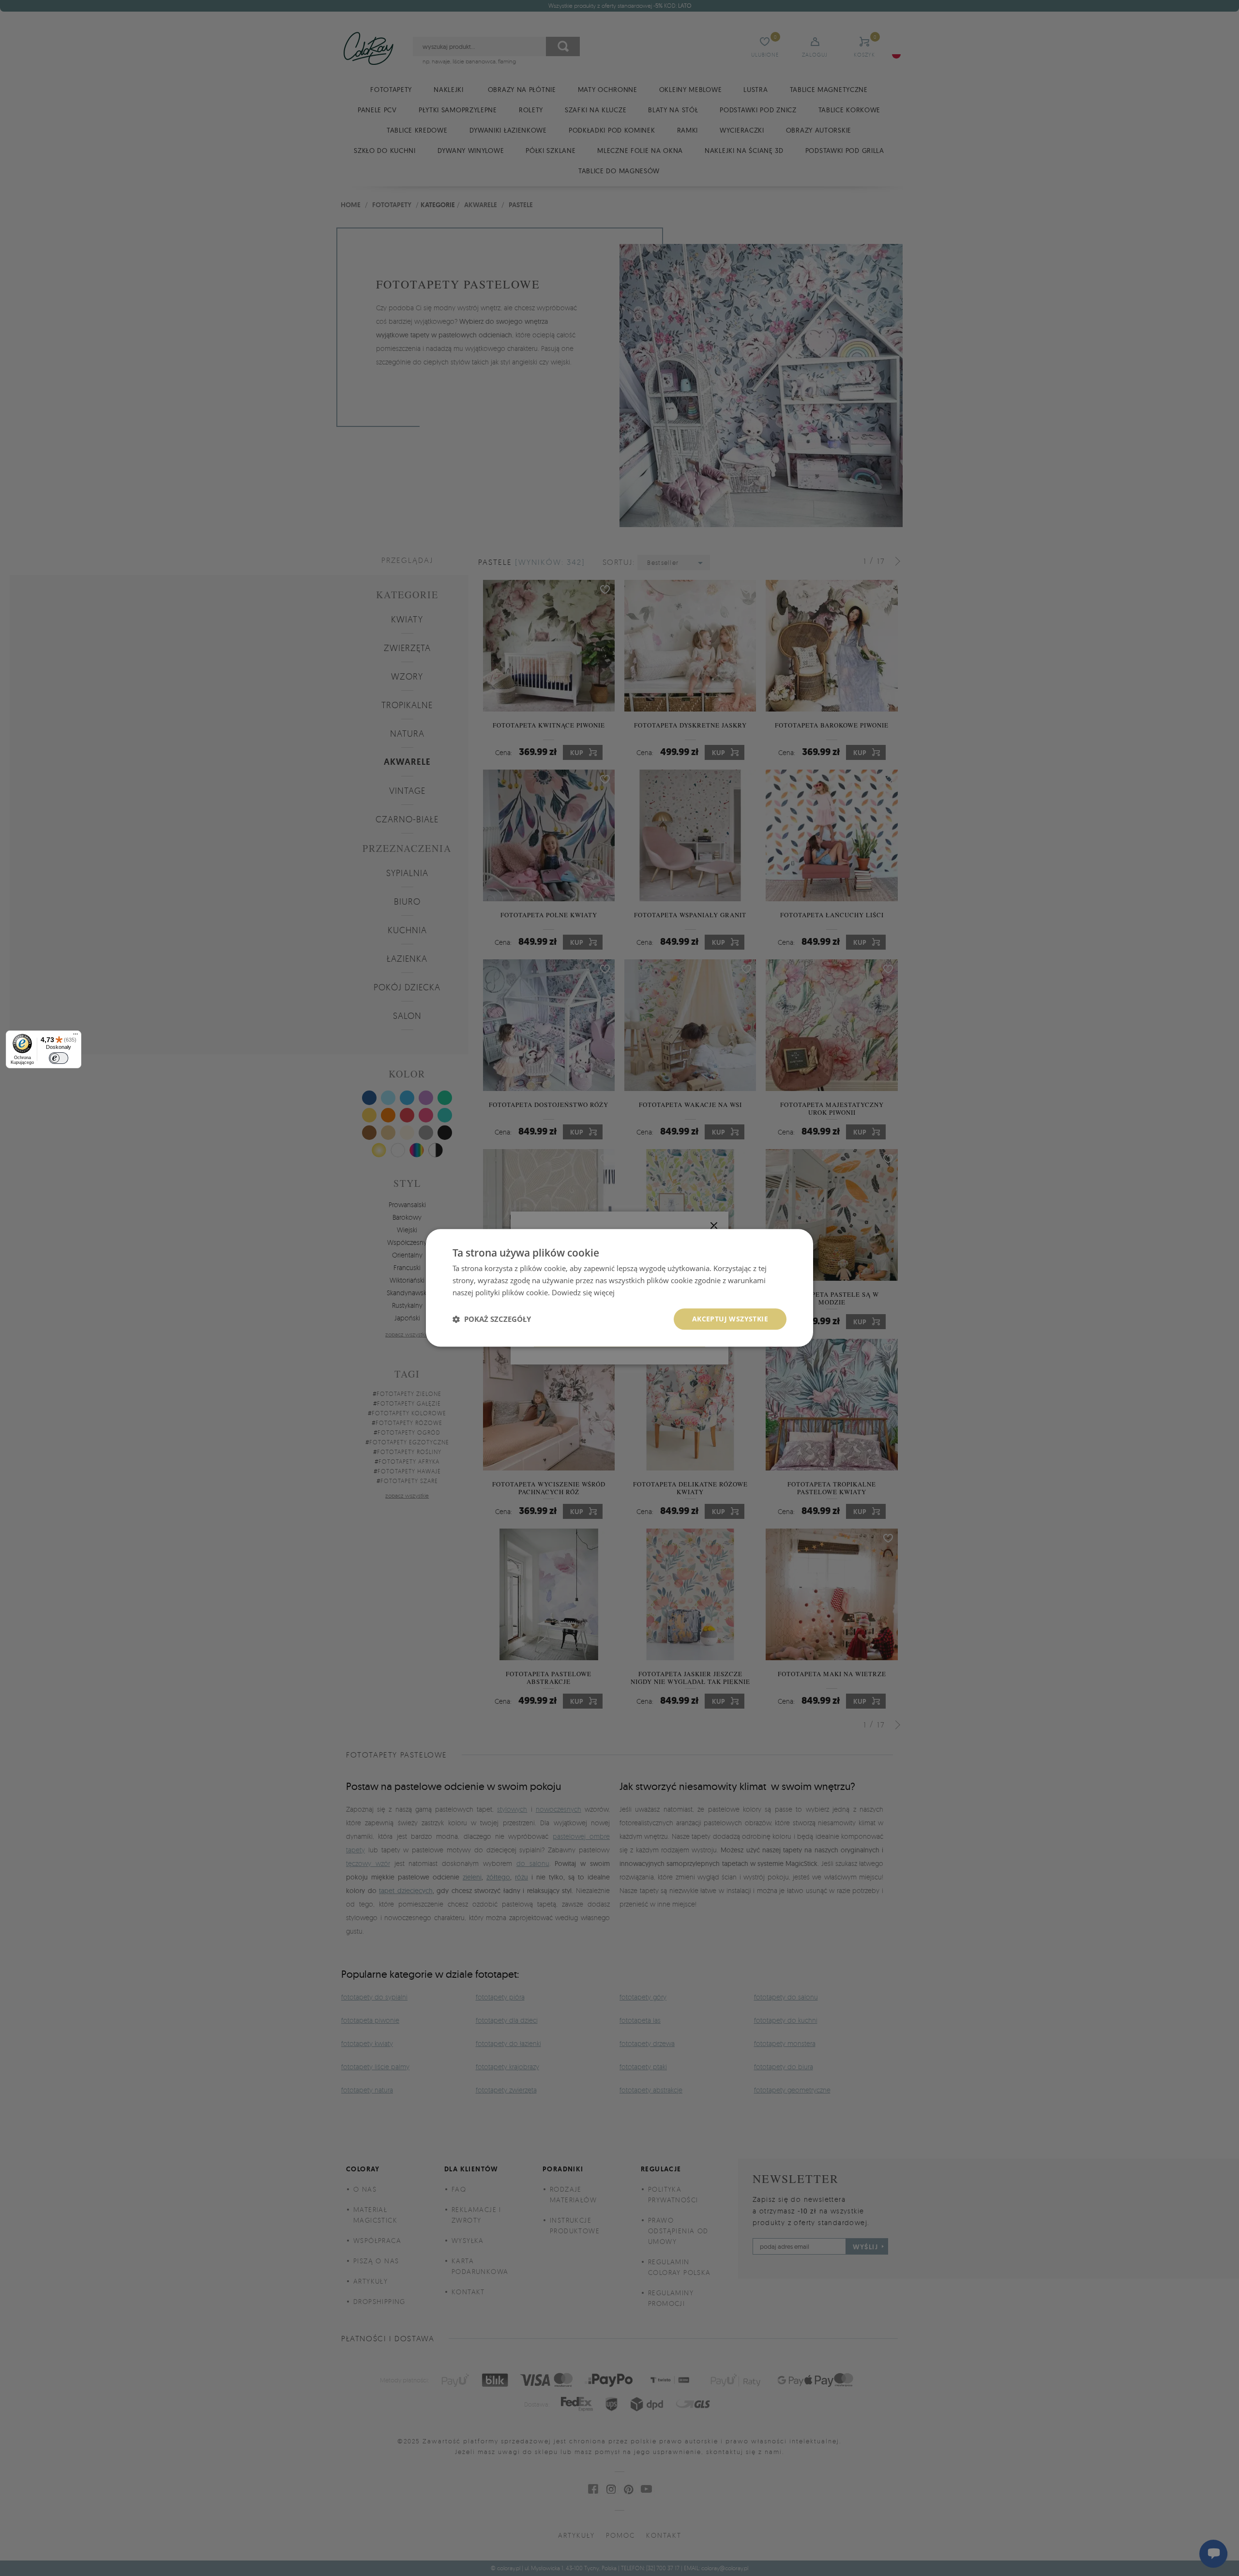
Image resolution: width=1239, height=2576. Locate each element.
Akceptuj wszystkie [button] (730, 1319)
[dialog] (619, 1288)
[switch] (59, 1058)
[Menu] (76, 1036)
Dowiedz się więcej (583, 1292)
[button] (492, 1319)
